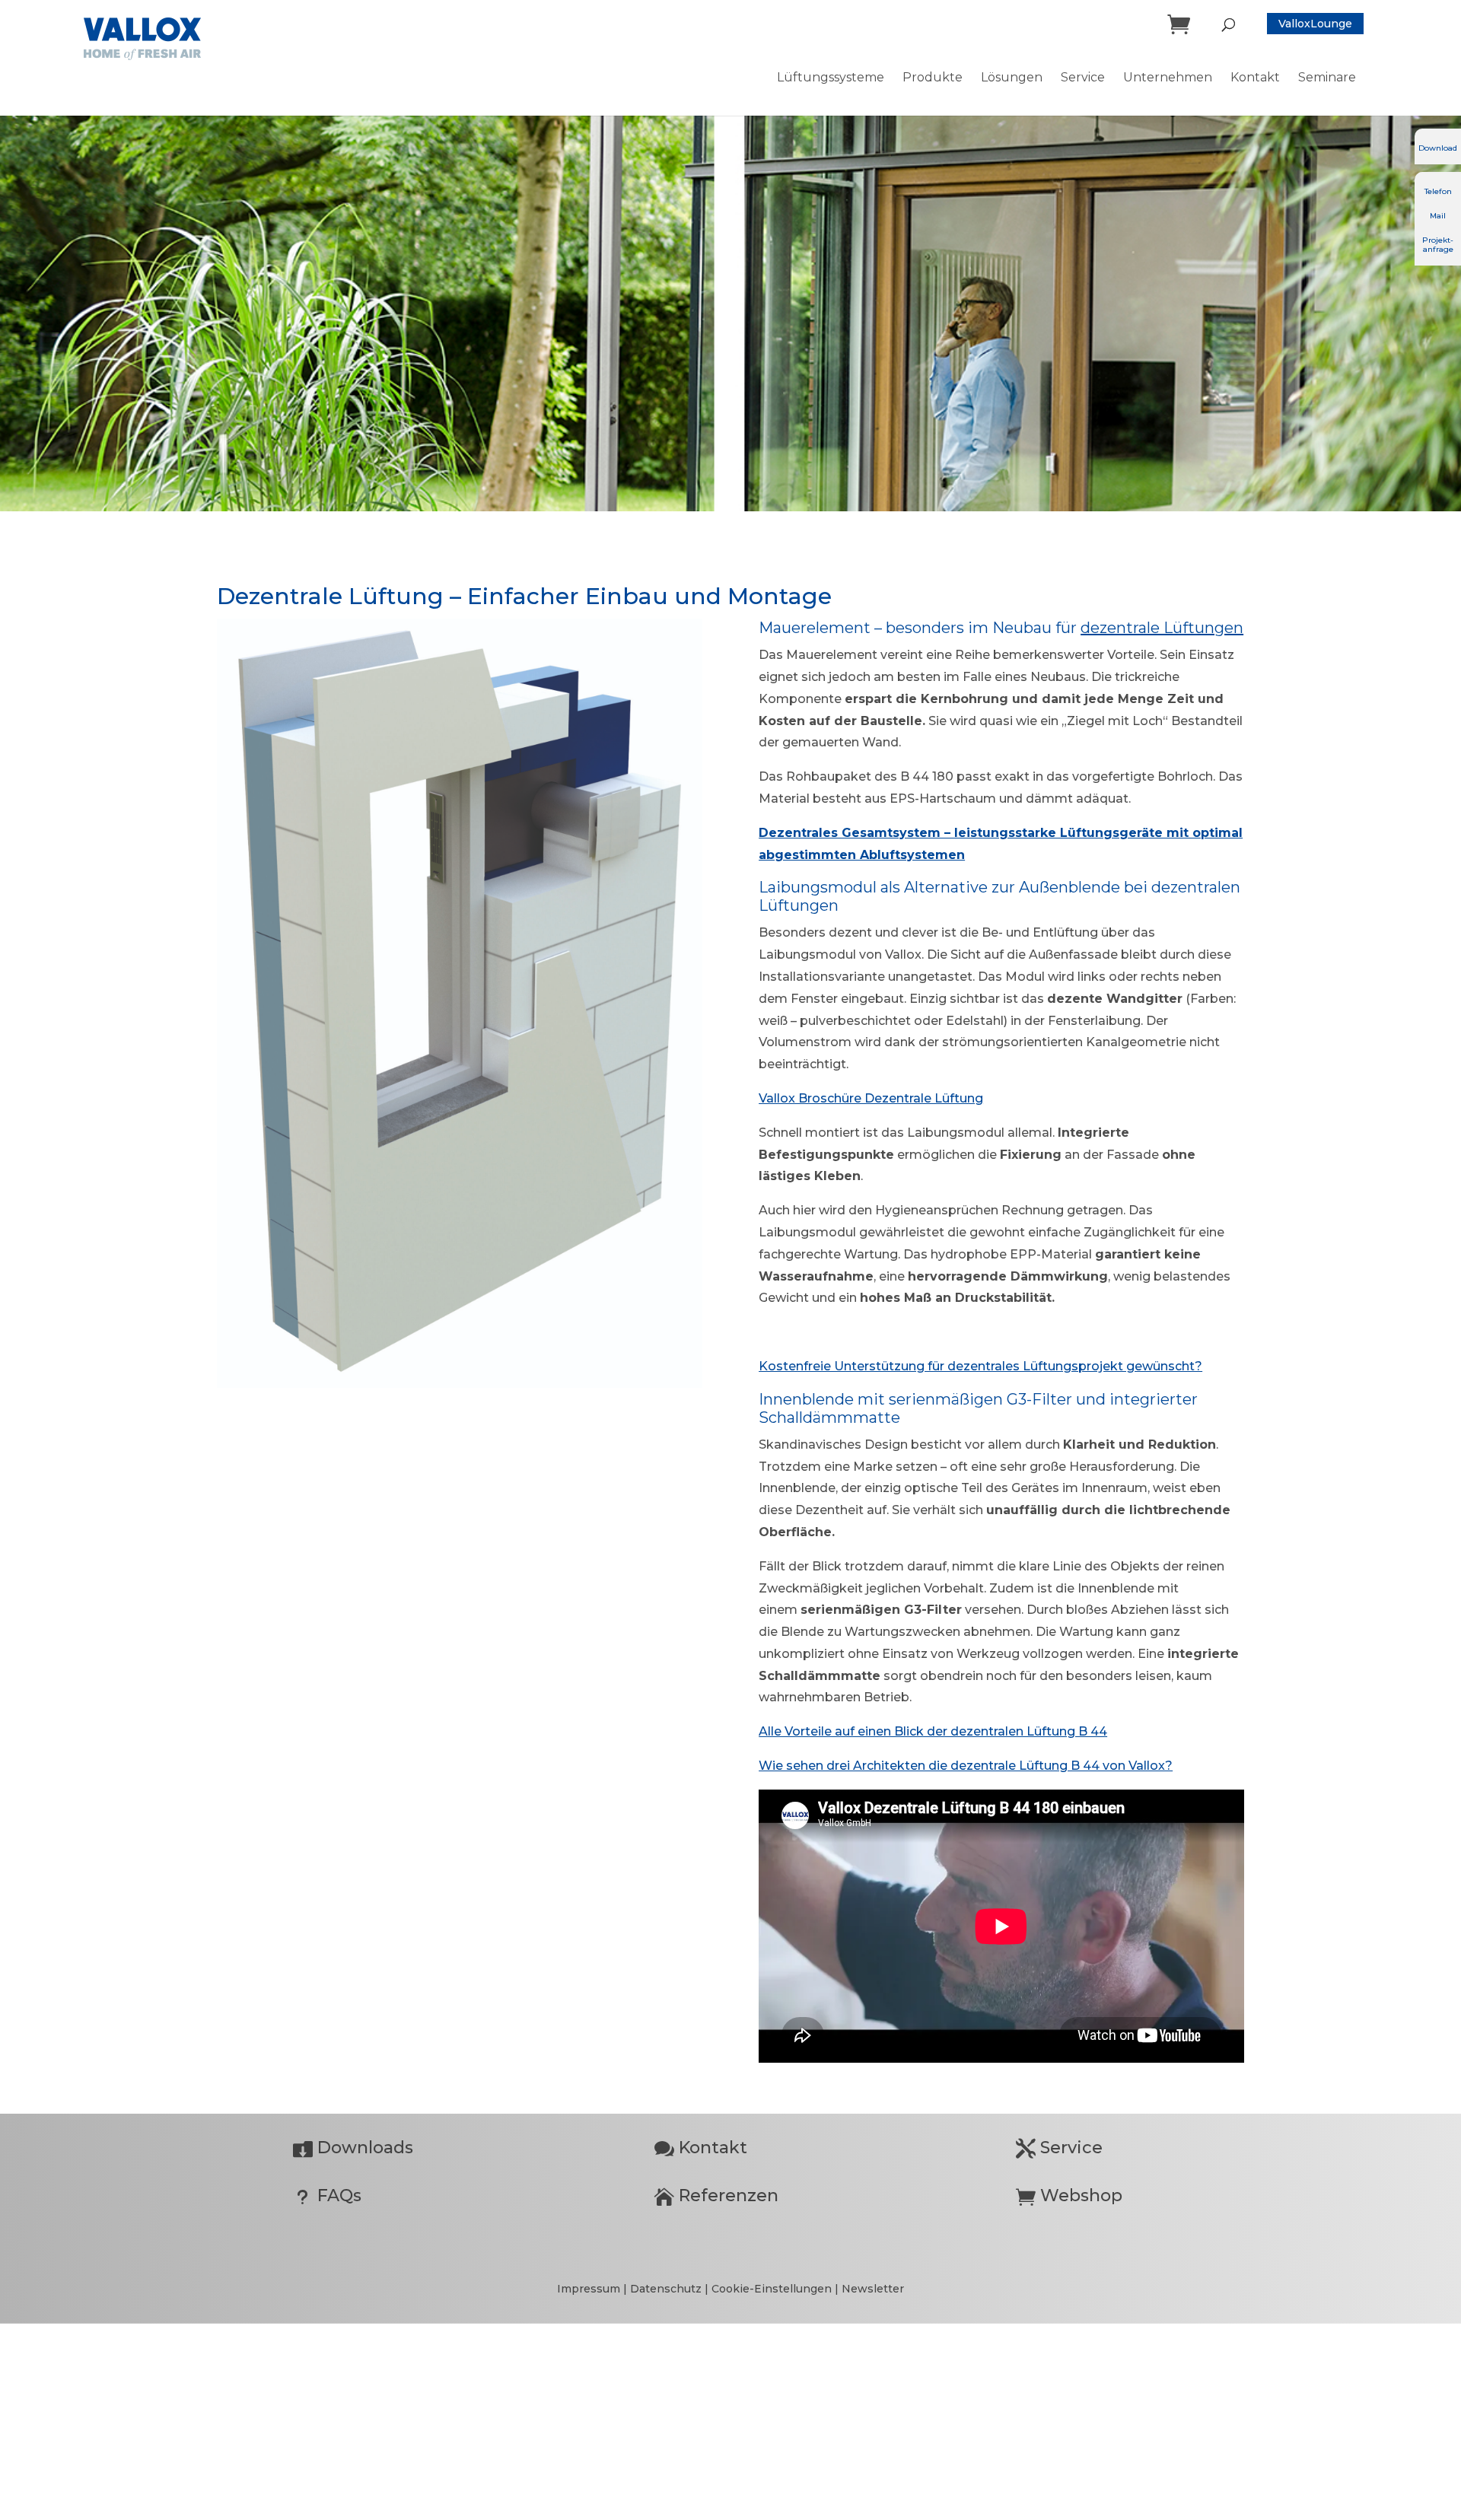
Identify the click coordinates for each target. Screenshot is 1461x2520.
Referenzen (716, 2195)
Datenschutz (667, 2289)
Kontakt (701, 2148)
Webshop (1069, 2195)
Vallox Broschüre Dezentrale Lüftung (871, 1098)
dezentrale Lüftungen (1162, 628)
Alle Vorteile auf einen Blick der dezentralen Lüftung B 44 (933, 1731)
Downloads (353, 2148)
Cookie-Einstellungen (772, 2289)
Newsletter (873, 2289)
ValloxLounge (1315, 24)
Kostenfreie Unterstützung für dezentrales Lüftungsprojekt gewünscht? (980, 1366)
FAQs (327, 2195)
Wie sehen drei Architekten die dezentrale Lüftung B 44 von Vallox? (966, 1766)
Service (1059, 2148)
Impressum (590, 2289)
